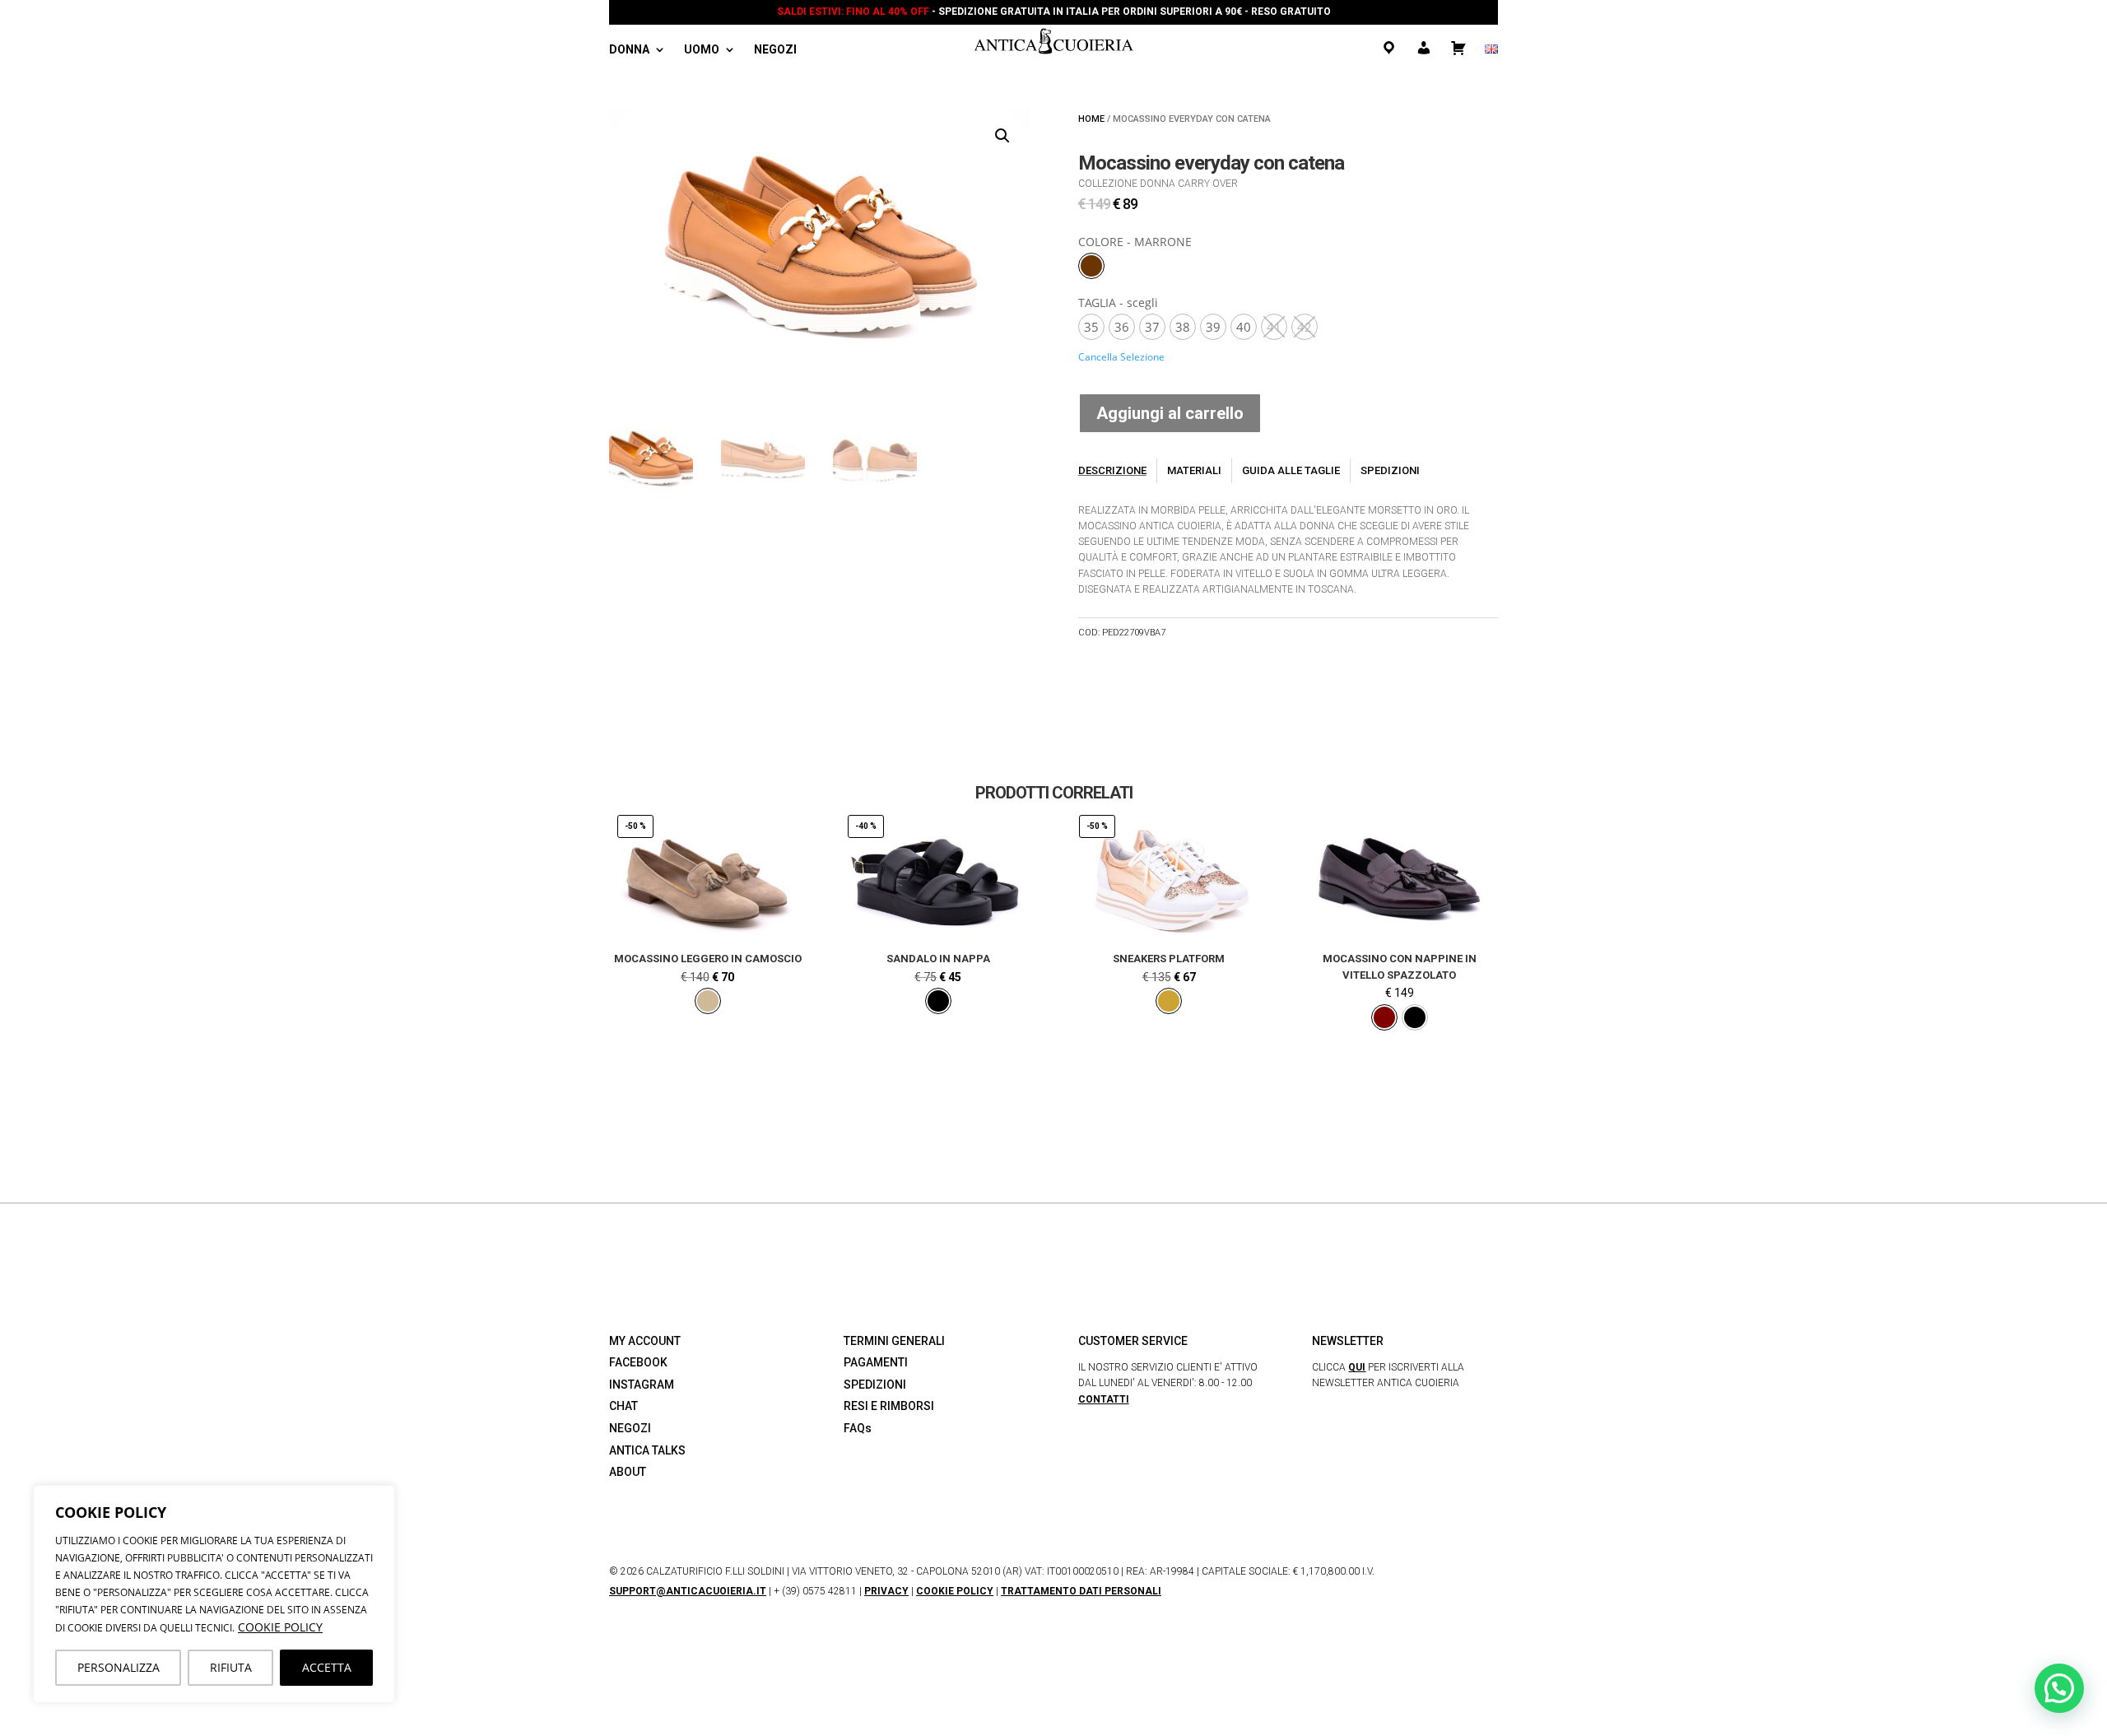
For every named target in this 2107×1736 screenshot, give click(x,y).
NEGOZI (630, 1428)
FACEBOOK (638, 1362)
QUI (1357, 1367)
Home (1091, 119)
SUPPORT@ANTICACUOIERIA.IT (688, 1591)
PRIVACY (886, 1591)
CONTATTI (1104, 1399)
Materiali (1194, 470)
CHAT (623, 1406)
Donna (629, 50)
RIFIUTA (231, 1667)
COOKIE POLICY (280, 1627)
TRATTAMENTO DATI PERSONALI (1081, 1591)
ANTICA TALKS (647, 1450)
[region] (214, 1594)
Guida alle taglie (1291, 470)
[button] (1002, 136)
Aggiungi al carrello (1170, 413)
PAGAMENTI (876, 1362)
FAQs (858, 1428)
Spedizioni (1390, 470)
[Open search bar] (823, 51)
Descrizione (1112, 470)
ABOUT (628, 1472)
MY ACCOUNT (645, 1341)
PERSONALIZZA (119, 1667)
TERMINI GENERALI (894, 1341)
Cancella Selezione (1121, 357)
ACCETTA (327, 1667)
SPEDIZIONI (875, 1385)
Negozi (775, 50)
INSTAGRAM (642, 1385)
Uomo (702, 50)
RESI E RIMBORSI (889, 1406)
